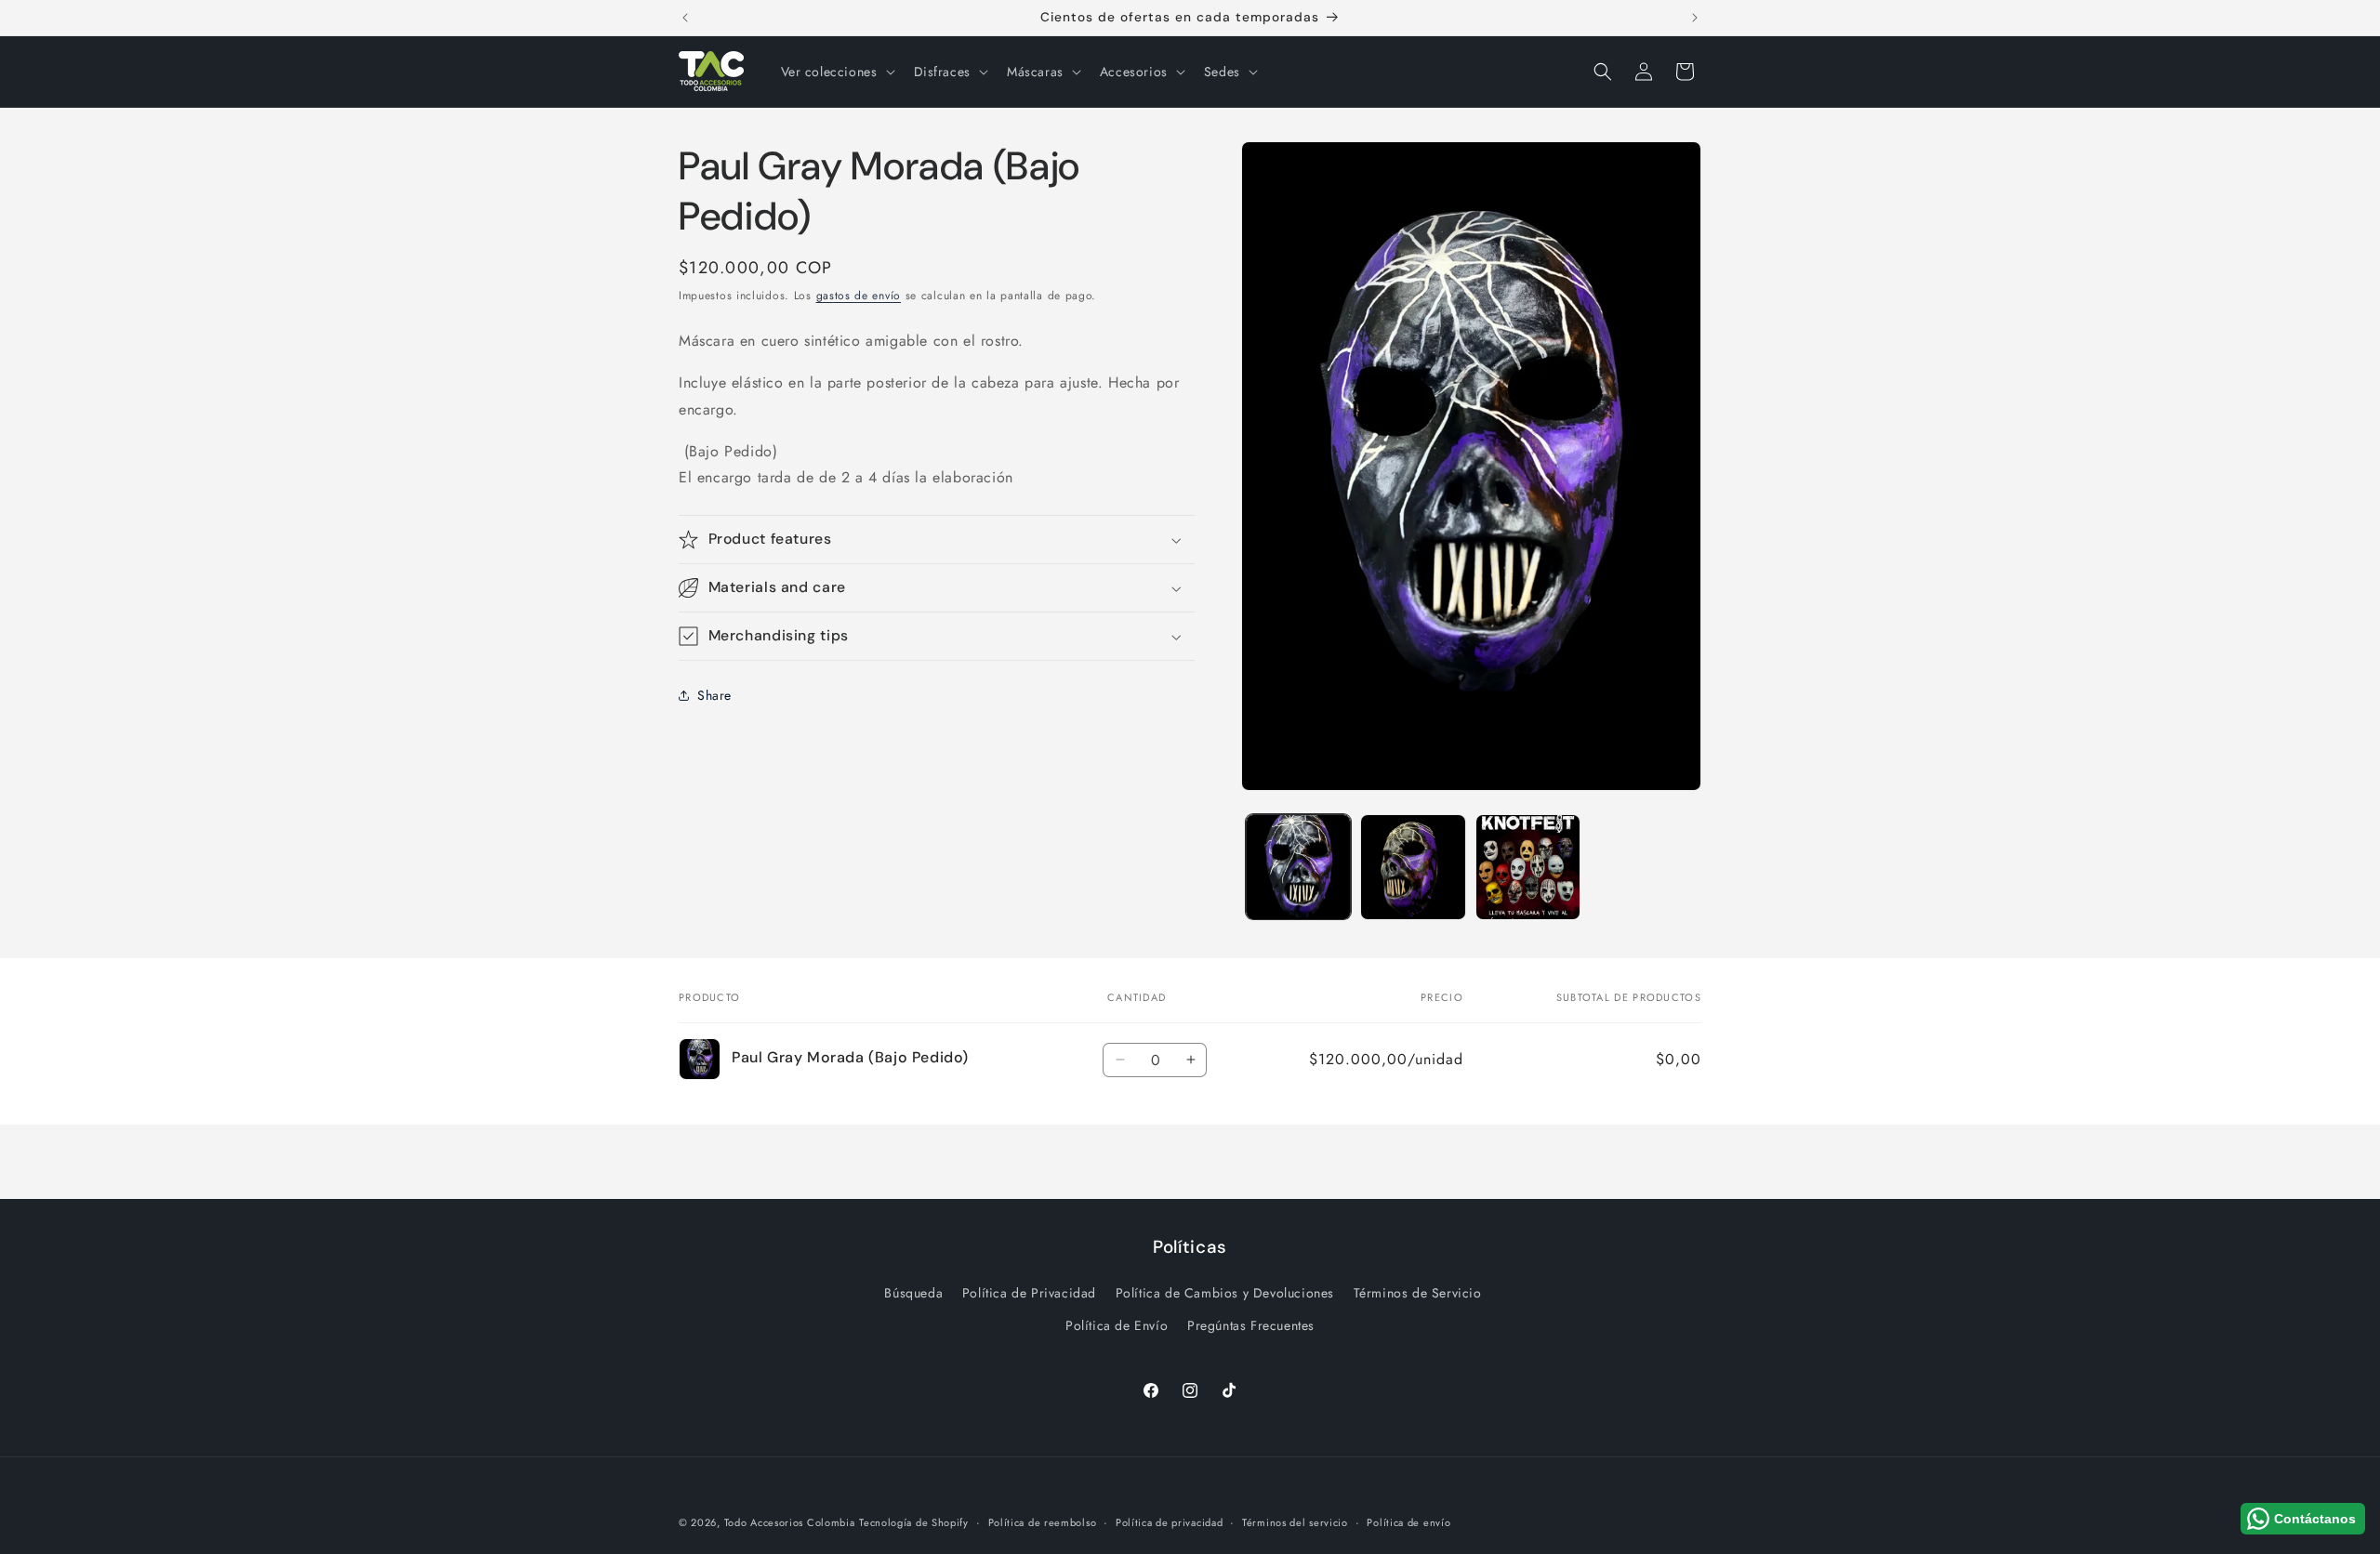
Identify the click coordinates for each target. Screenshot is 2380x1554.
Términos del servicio (1295, 1521)
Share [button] (714, 695)
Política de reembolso (1043, 1521)
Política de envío (1408, 1521)
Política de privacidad (1169, 1521)
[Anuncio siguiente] (1695, 18)
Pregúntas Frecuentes (1251, 1325)
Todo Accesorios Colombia (790, 1522)
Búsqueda (913, 1293)
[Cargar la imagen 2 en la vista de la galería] (1413, 867)
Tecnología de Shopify (914, 1522)
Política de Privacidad (1029, 1293)
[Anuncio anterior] (685, 18)
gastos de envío (859, 296)
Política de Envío (1117, 1325)
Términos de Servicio (1418, 1293)
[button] (836, 72)
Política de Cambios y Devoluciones (1225, 1293)
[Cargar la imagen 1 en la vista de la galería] (1298, 867)
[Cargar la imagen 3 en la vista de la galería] (1528, 867)
